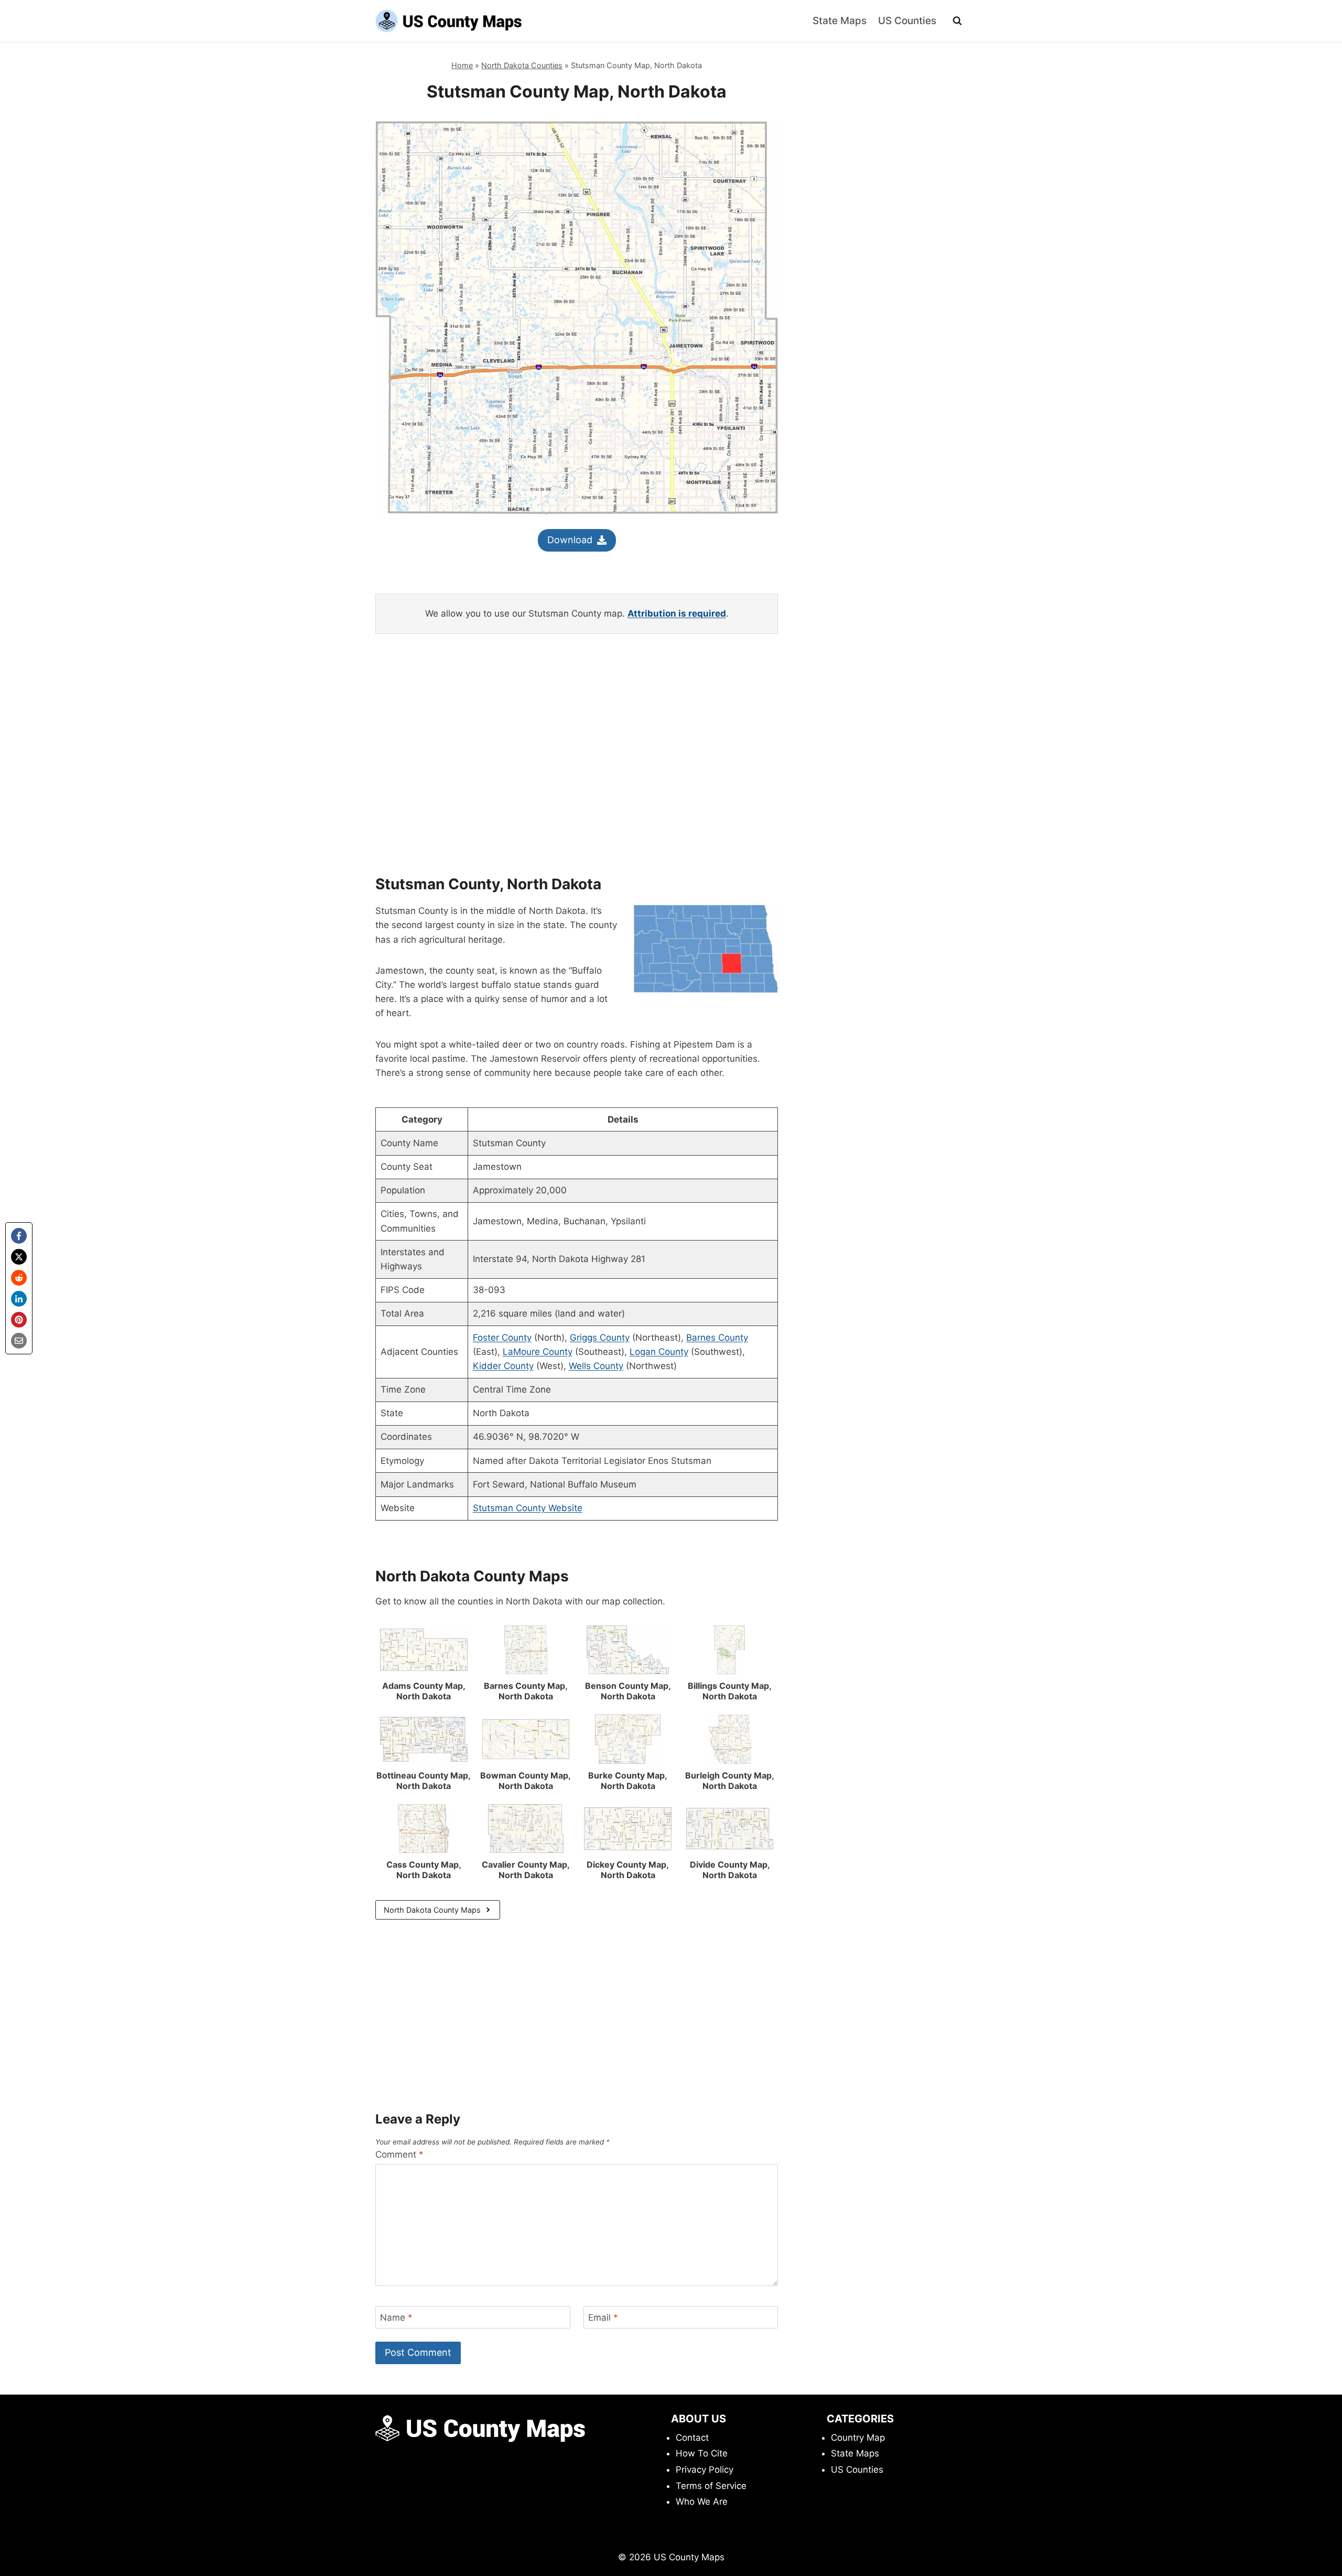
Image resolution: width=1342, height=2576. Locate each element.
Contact (692, 2438)
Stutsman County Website (528, 1508)
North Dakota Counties (522, 65)
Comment (399, 2154)
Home (462, 65)
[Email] (19, 1341)
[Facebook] (19, 1236)
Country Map (858, 2438)
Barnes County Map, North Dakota (526, 1691)
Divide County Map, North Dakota (730, 1870)
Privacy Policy (705, 2470)
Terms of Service (711, 2486)
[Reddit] (19, 1278)
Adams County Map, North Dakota (424, 1691)
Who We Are (702, 2502)
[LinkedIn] (19, 1299)
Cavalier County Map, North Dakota (526, 1870)
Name (396, 2318)
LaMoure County (538, 1352)
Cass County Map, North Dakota (424, 1870)
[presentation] (424, 1650)
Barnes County (717, 1338)
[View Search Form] (957, 21)
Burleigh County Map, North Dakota (730, 1781)
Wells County (596, 1366)
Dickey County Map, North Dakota (628, 1870)
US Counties (907, 21)
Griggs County (600, 1338)
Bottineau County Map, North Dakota (424, 1781)
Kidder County (503, 1366)
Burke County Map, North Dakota (628, 1781)
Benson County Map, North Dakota (628, 1691)
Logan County (659, 1352)
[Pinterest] (19, 1320)
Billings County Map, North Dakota (730, 1691)
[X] (19, 1257)
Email (603, 2318)
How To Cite (702, 2453)
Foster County (502, 1338)
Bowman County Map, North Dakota (526, 1781)
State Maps (840, 21)
